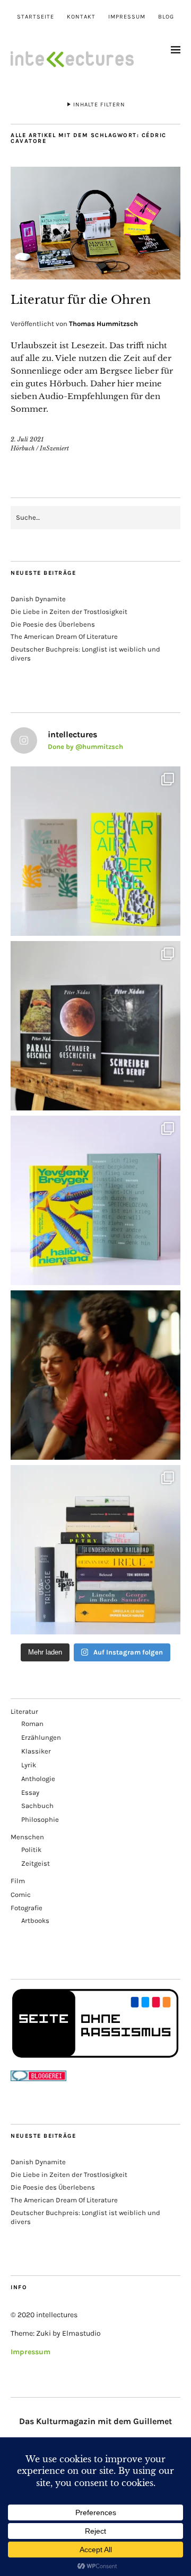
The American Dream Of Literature (64, 636)
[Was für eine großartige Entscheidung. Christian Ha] (95, 851)
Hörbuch (23, 448)
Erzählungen (41, 1737)
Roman (32, 1724)
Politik (31, 1850)
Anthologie (38, 1779)
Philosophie (40, 1819)
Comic (21, 1895)
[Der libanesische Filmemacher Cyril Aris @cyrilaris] (95, 1375)
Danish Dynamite (38, 599)
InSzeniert (54, 448)
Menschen (27, 1837)
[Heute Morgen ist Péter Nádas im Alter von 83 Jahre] (95, 1026)
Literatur (24, 1711)
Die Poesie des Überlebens (53, 624)
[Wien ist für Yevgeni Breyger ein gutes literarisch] (95, 1200)
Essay (30, 1792)
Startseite (36, 17)
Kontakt (81, 17)
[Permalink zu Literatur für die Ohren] (95, 276)
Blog (166, 17)
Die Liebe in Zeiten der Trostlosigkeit (69, 612)
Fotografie (27, 1908)
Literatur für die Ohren (81, 300)
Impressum (127, 17)
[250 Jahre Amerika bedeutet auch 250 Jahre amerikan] (95, 1550)
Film (18, 1881)
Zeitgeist (36, 1863)
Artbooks (35, 1920)
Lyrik (29, 1765)
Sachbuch (37, 1806)
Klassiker (36, 1751)
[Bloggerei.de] (38, 2079)
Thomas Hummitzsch (103, 324)
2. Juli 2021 (27, 439)
